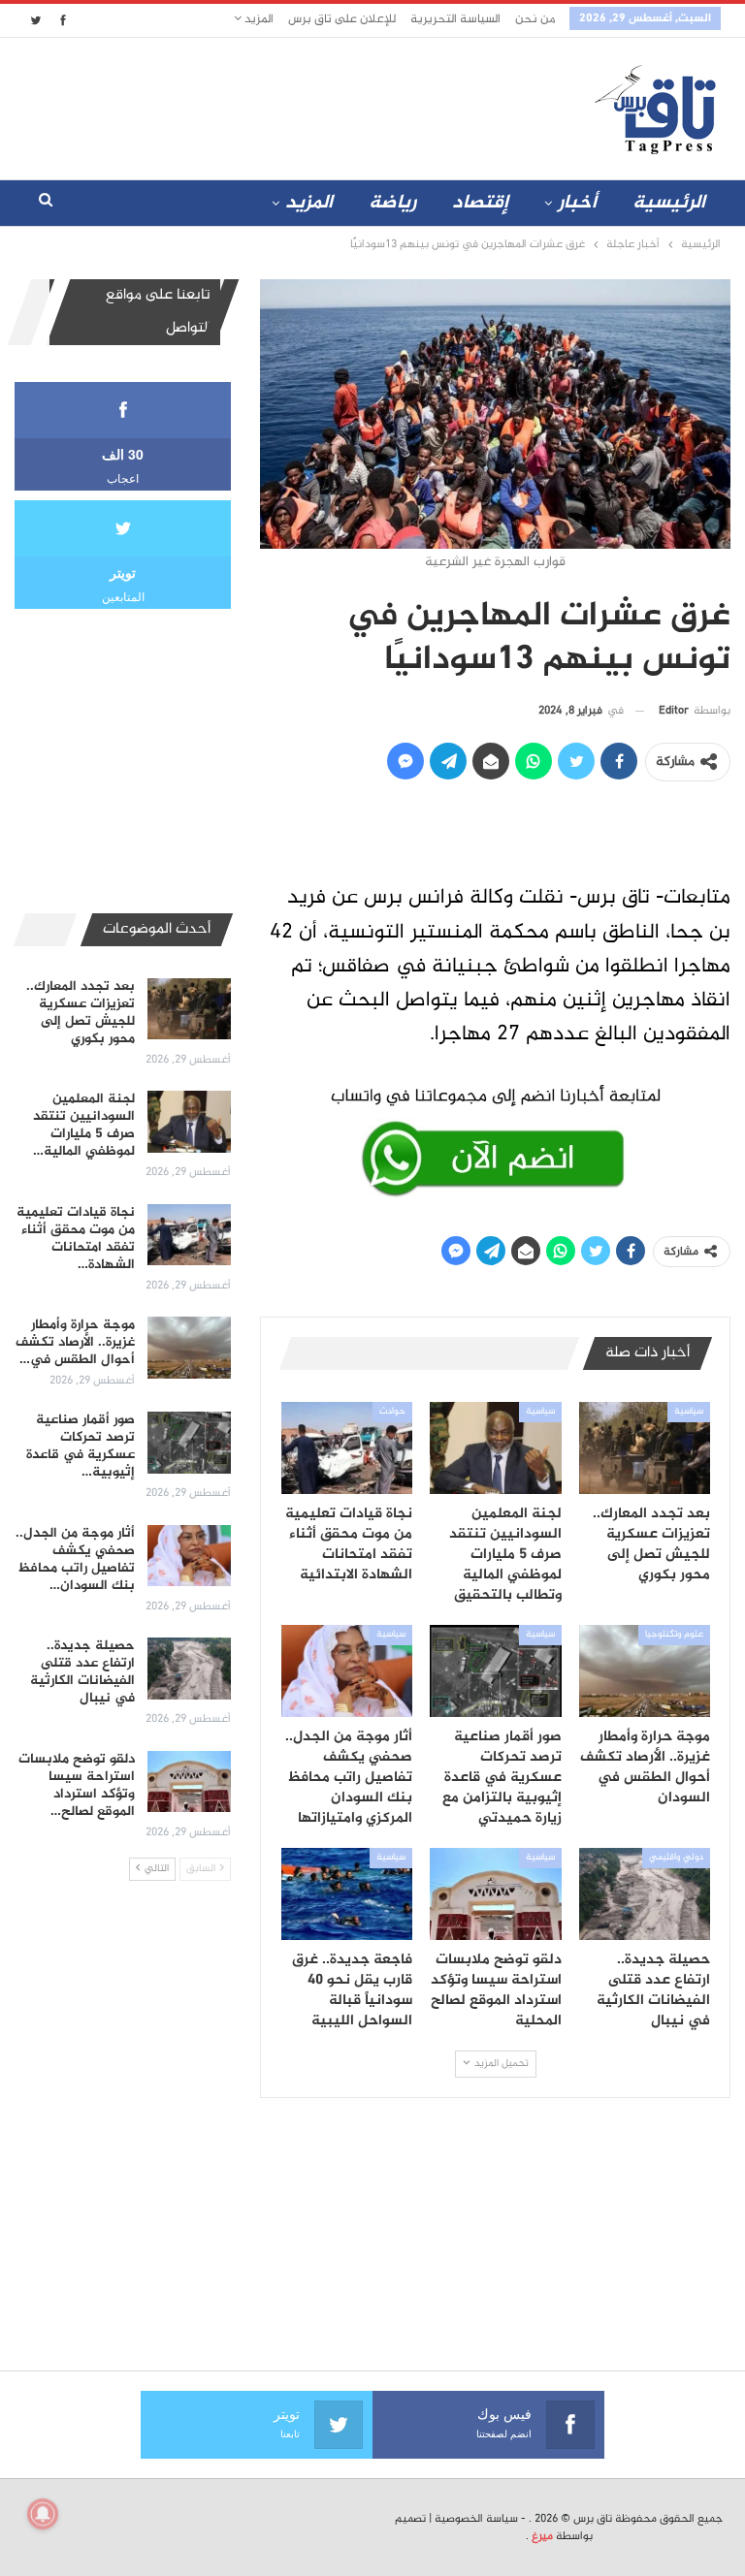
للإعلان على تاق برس (342, 19)
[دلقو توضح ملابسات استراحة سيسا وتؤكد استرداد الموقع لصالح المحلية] (496, 1894)
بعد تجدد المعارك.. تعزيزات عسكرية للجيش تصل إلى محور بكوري (81, 1013)
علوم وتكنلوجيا (674, 1635)
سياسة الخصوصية (476, 2519)
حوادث (392, 1412)
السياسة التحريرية (455, 19)
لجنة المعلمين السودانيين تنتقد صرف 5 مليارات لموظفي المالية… (84, 1125)
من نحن (535, 19)
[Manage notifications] (43, 2514)
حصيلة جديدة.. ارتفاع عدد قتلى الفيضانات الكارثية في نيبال (82, 1672)
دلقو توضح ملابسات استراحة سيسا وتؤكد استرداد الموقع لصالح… (77, 1785)
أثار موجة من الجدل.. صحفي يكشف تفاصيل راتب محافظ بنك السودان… (75, 1559)
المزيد (258, 19)
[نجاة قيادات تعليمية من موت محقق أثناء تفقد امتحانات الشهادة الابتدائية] (347, 1448)
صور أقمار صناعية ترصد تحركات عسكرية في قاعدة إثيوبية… (81, 1446)
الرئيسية (669, 203)
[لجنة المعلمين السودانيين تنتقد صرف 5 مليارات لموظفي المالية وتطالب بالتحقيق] (496, 1448)
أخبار (577, 203)
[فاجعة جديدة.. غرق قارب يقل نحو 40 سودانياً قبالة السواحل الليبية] (347, 1894)
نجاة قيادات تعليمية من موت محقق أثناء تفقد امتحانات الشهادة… (76, 1239)
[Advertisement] (255, 105)
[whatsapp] (495, 1138)
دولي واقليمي (676, 1858)
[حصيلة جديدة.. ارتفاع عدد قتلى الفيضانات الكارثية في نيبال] (645, 1894)
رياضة (392, 203)
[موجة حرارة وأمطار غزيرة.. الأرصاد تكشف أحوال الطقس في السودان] (645, 1671)
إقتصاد (480, 203)
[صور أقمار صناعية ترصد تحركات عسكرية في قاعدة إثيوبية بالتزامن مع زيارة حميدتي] (496, 1671)
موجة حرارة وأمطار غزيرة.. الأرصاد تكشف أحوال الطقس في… (75, 1342)
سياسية (689, 1412)
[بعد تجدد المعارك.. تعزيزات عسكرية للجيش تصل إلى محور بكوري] (645, 1448)
